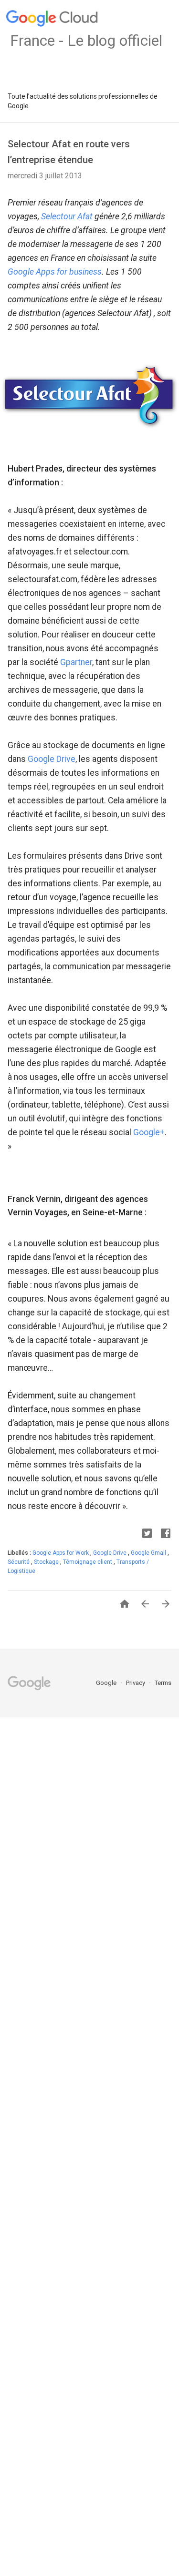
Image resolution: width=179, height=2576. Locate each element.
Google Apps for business (55, 272)
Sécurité (19, 1562)
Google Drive (52, 759)
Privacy (136, 1683)
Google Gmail (149, 1553)
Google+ (149, 1132)
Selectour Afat (67, 216)
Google (107, 1683)
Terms (163, 1683)
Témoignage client (88, 1562)
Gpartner (76, 662)
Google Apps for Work (61, 1553)
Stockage (47, 1562)
